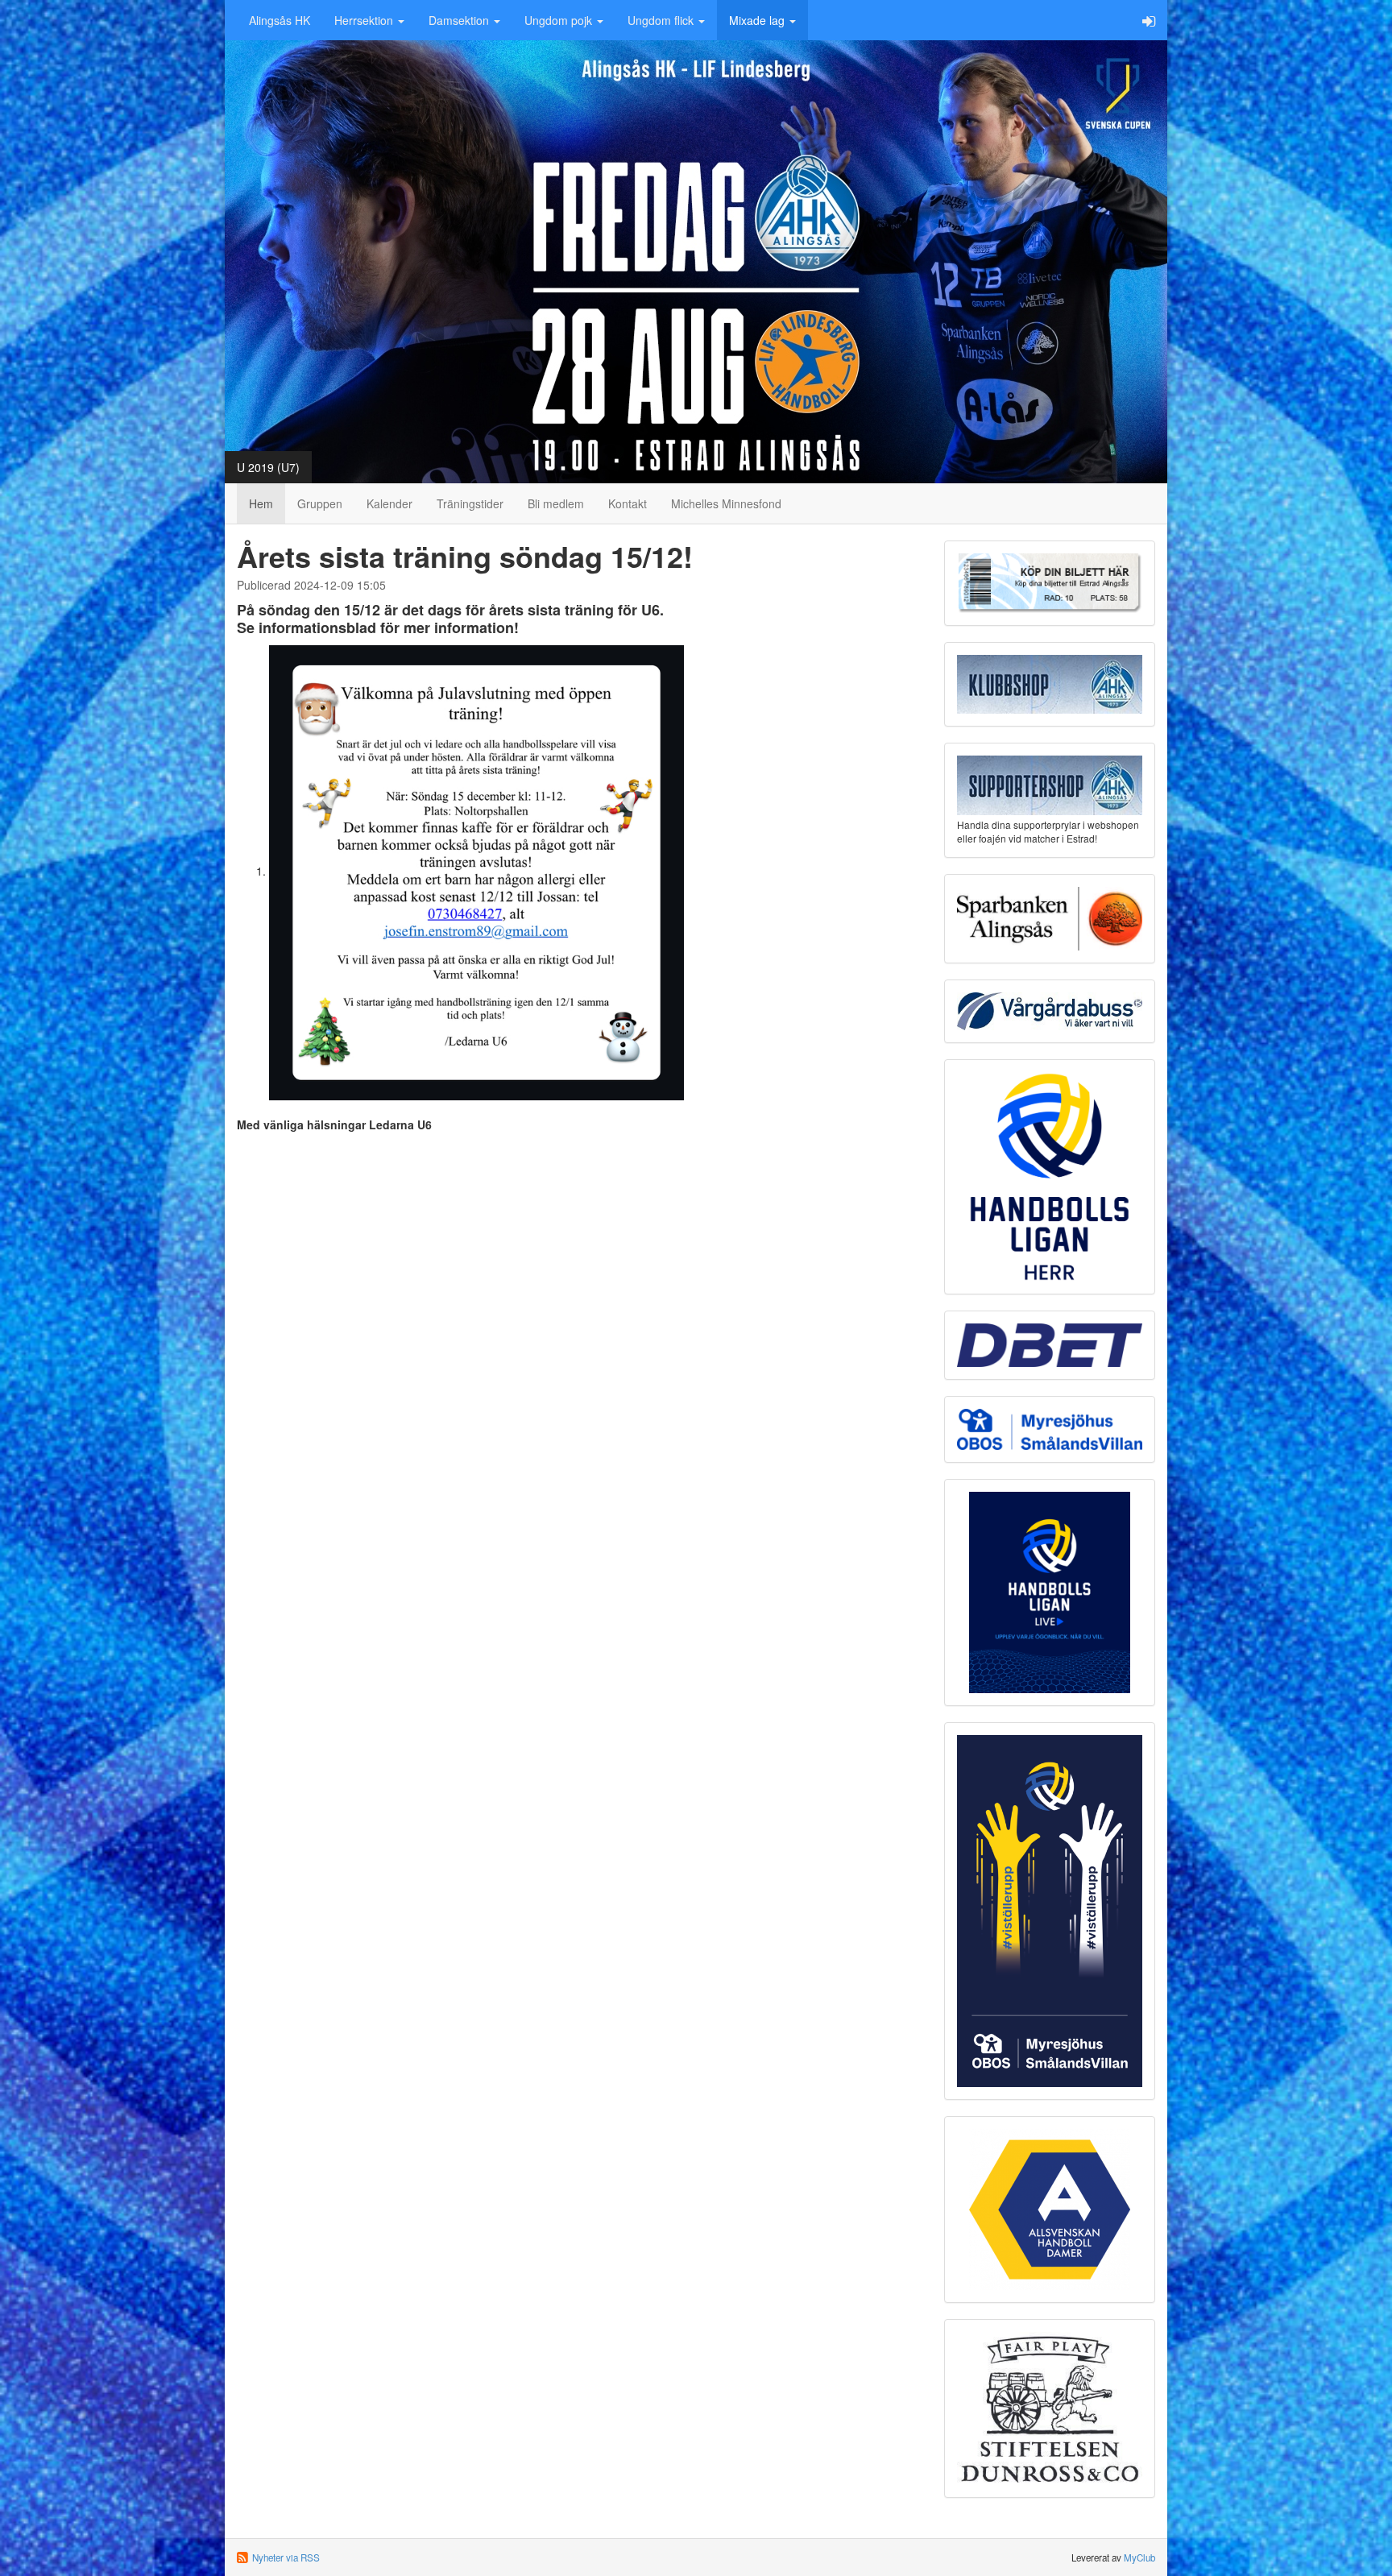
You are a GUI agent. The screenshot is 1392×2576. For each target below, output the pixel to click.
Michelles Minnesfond (726, 503)
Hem (261, 503)
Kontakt (628, 503)
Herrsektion (365, 20)
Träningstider (470, 503)
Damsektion (460, 20)
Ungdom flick (662, 20)
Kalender (389, 503)
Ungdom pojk (560, 20)
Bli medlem (556, 503)
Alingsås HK (280, 20)
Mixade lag (758, 20)
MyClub (1139, 2557)
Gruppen (320, 503)
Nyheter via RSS (286, 2557)
